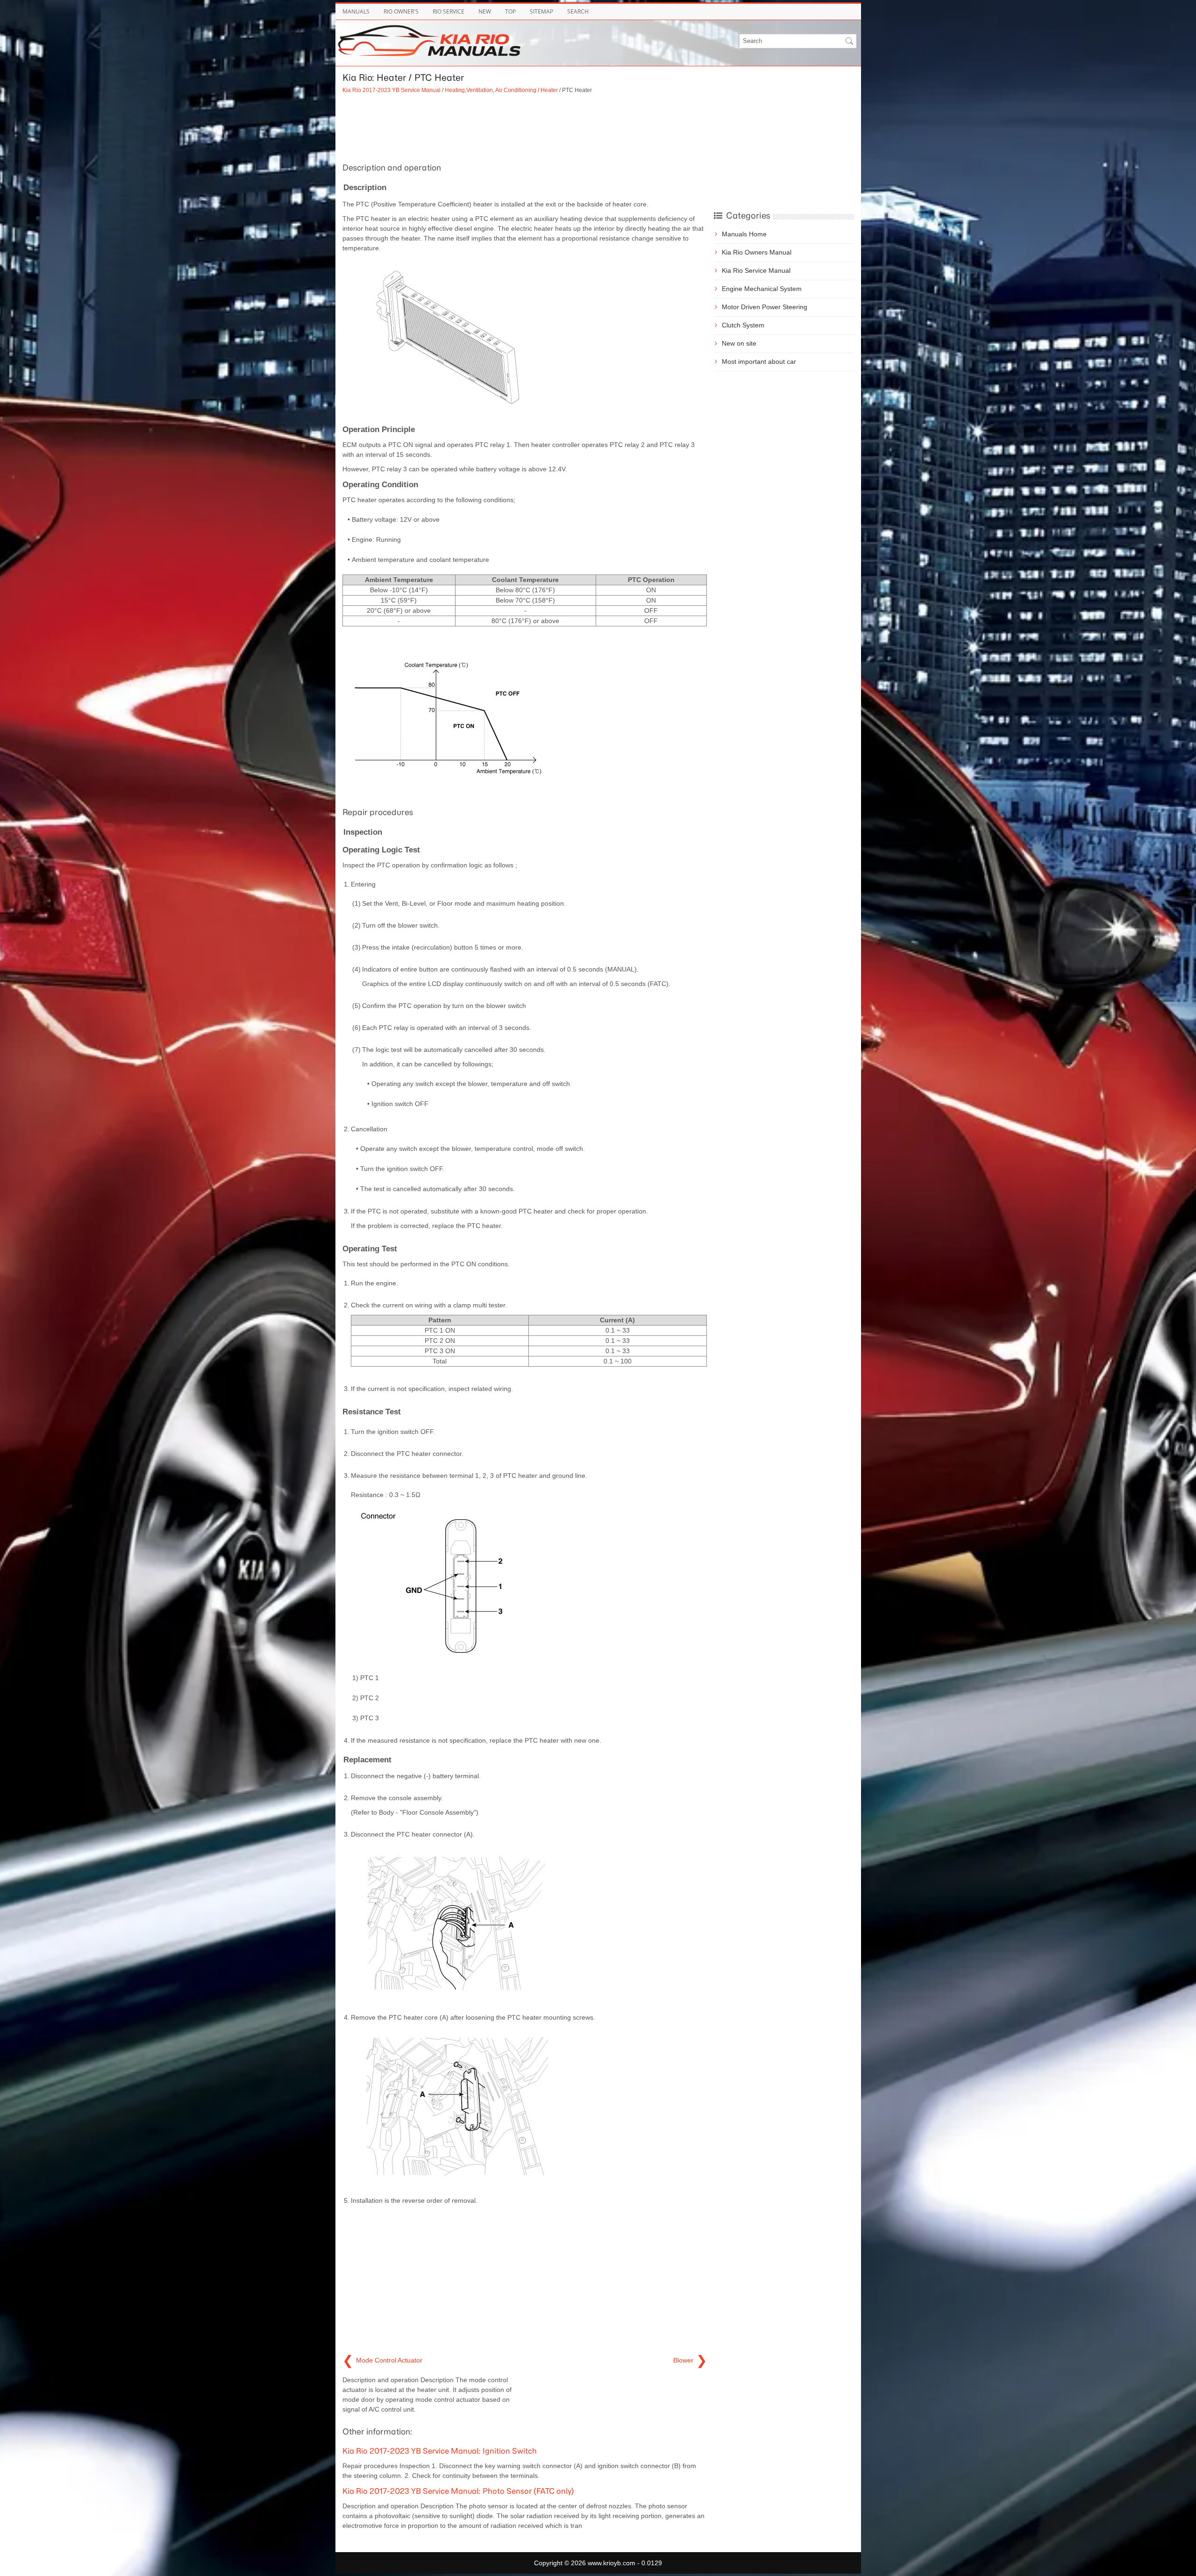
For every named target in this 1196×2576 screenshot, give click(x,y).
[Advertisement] (525, 127)
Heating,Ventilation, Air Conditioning (491, 90)
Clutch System (743, 325)
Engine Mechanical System (762, 289)
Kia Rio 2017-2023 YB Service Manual (392, 90)
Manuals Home (744, 234)
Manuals (356, 11)
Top (510, 11)
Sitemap (541, 11)
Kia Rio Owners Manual (757, 252)
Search (578, 11)
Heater (549, 90)
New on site (739, 343)
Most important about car (759, 362)
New (485, 11)
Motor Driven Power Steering (765, 307)
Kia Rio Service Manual (756, 270)
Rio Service (448, 11)
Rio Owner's (401, 11)
